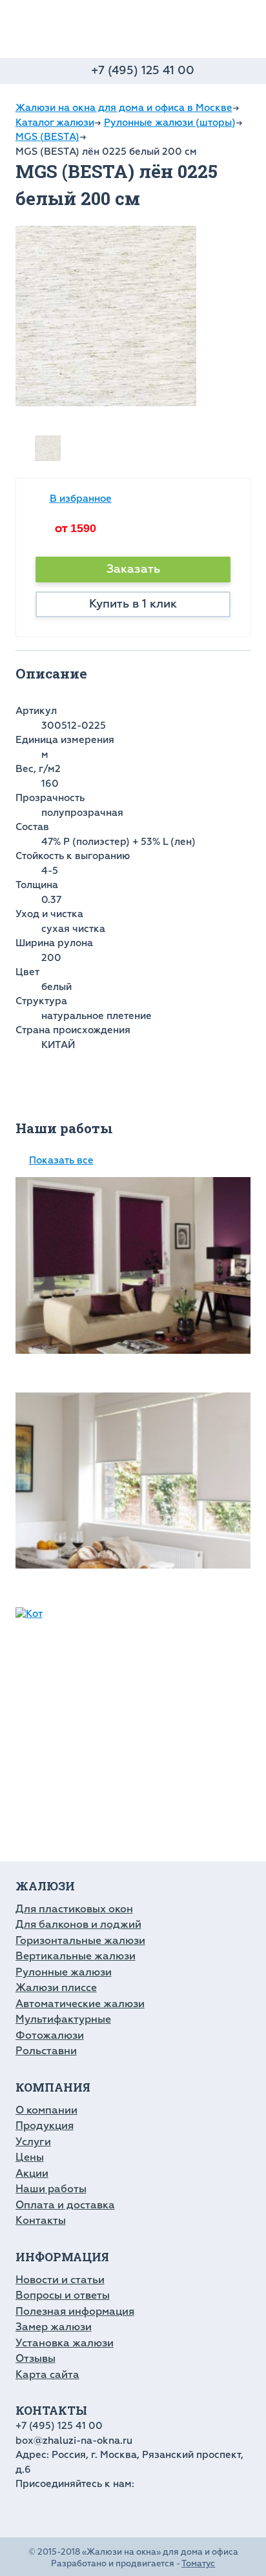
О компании (46, 2110)
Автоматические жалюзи (80, 2004)
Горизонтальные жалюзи (80, 1941)
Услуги (33, 2142)
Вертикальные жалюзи (76, 1956)
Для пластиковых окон (74, 1909)
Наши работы (51, 2189)
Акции (32, 2174)
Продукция (45, 2126)
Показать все (61, 1161)
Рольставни (46, 2051)
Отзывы (36, 2359)
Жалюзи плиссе (56, 1988)
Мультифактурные (63, 2019)
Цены (30, 2157)
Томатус (198, 2564)
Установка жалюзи (65, 2343)
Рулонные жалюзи (64, 1972)
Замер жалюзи (54, 2327)
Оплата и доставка (65, 2205)
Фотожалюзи (50, 2036)
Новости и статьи (60, 2280)
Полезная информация (75, 2312)
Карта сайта (47, 2375)
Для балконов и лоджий (78, 1925)
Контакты (41, 2221)
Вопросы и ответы (63, 2295)
